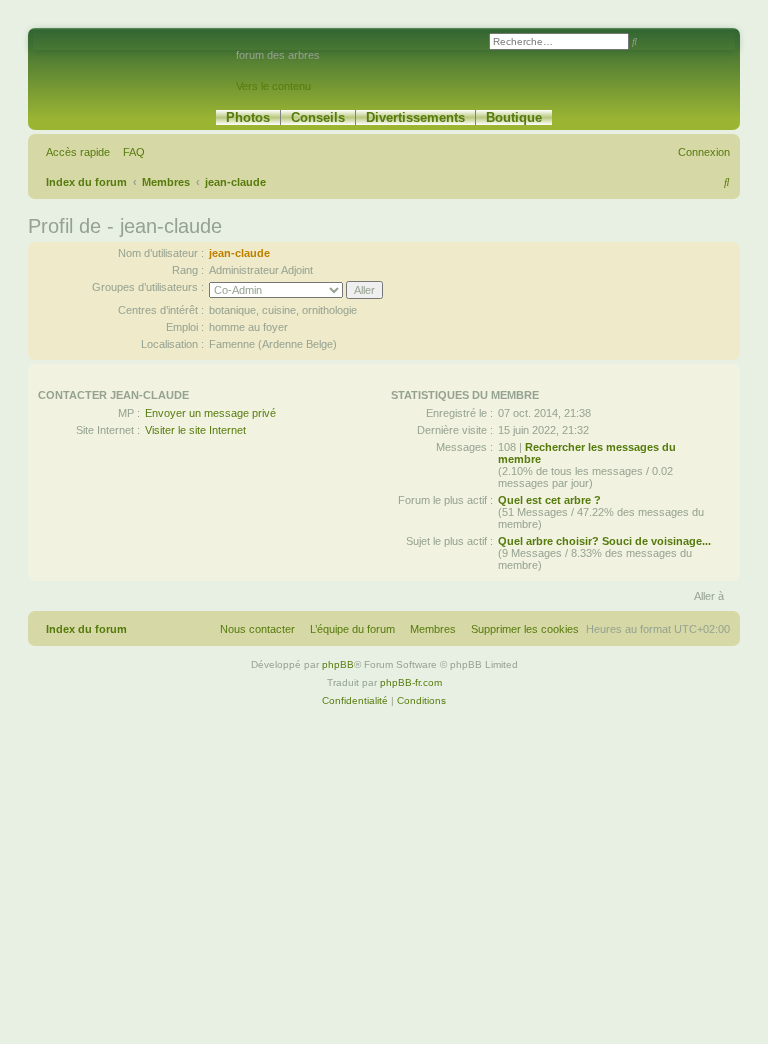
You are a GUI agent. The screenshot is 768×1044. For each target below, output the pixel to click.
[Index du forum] (134, 64)
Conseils (318, 117)
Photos (248, 117)
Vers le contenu (273, 86)
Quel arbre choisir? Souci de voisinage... (604, 541)
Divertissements (415, 117)
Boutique (514, 117)
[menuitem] (130, 152)
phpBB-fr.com (411, 682)
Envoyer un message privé (210, 413)
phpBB (338, 664)
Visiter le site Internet (195, 430)
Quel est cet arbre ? (549, 500)
